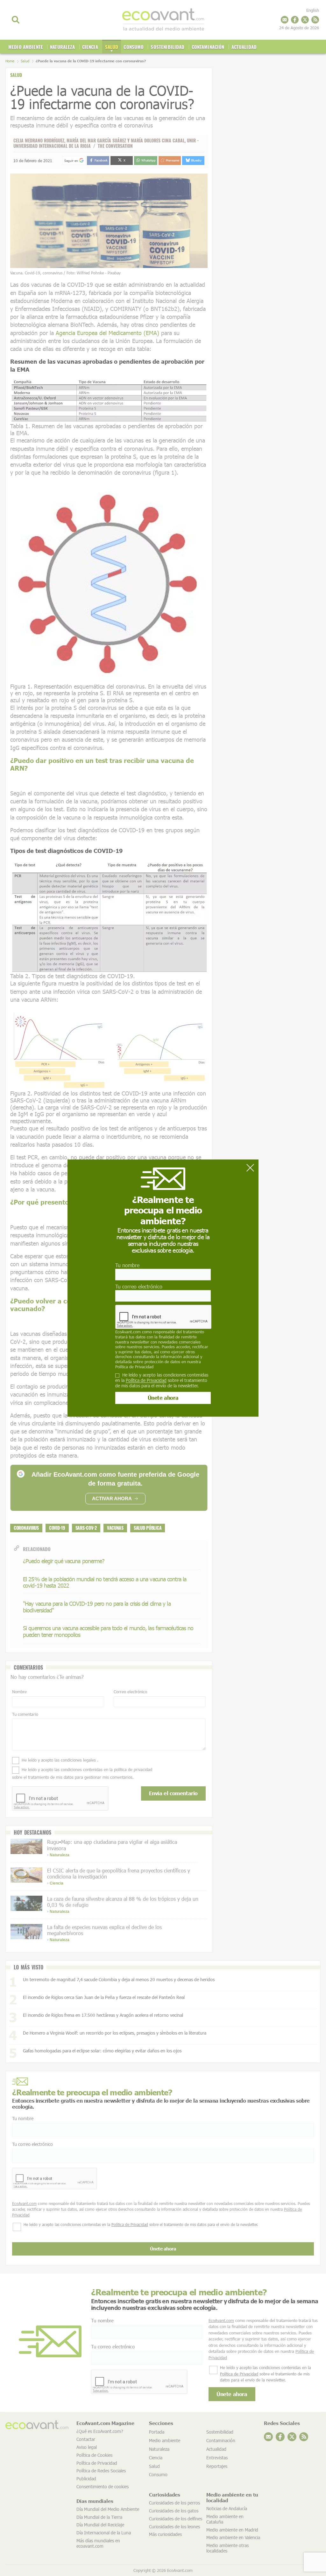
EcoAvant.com (128, 1332)
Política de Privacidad (134, 1367)
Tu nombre (127, 1265)
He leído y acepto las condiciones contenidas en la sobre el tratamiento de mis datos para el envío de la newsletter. (162, 1380)
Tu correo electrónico (139, 1286)
